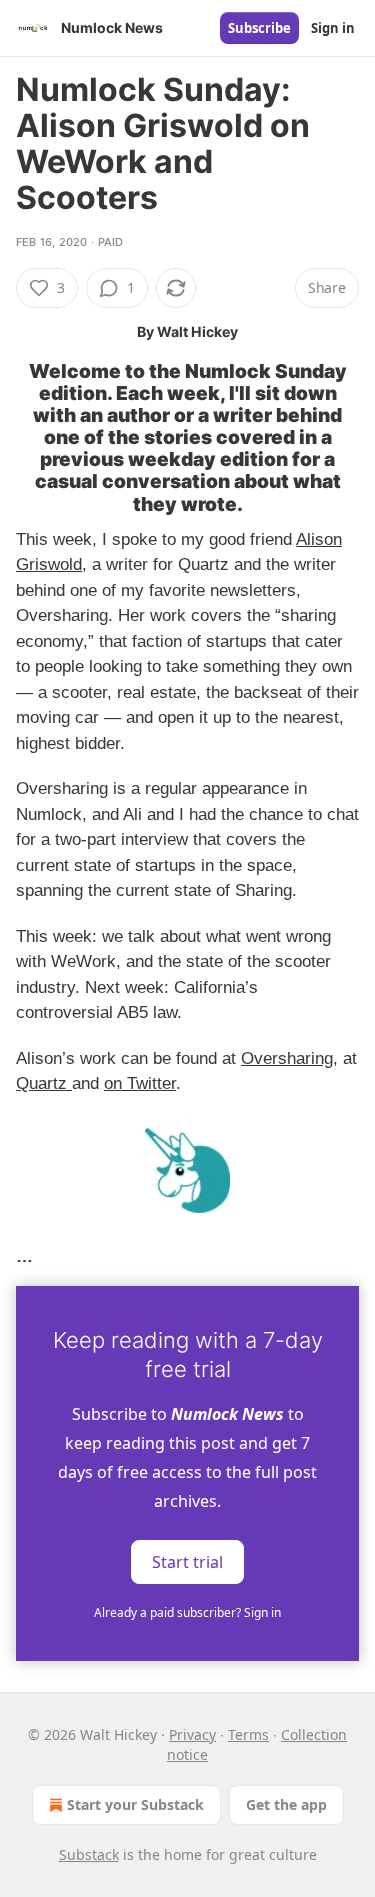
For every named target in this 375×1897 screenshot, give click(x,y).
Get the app (286, 1804)
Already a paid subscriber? (187, 1612)
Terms (248, 1734)
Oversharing (287, 1058)
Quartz (44, 1083)
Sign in (333, 28)
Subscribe (259, 28)
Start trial (187, 1561)
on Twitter (140, 1083)
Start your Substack (135, 1804)
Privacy (192, 1734)
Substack (89, 1854)
